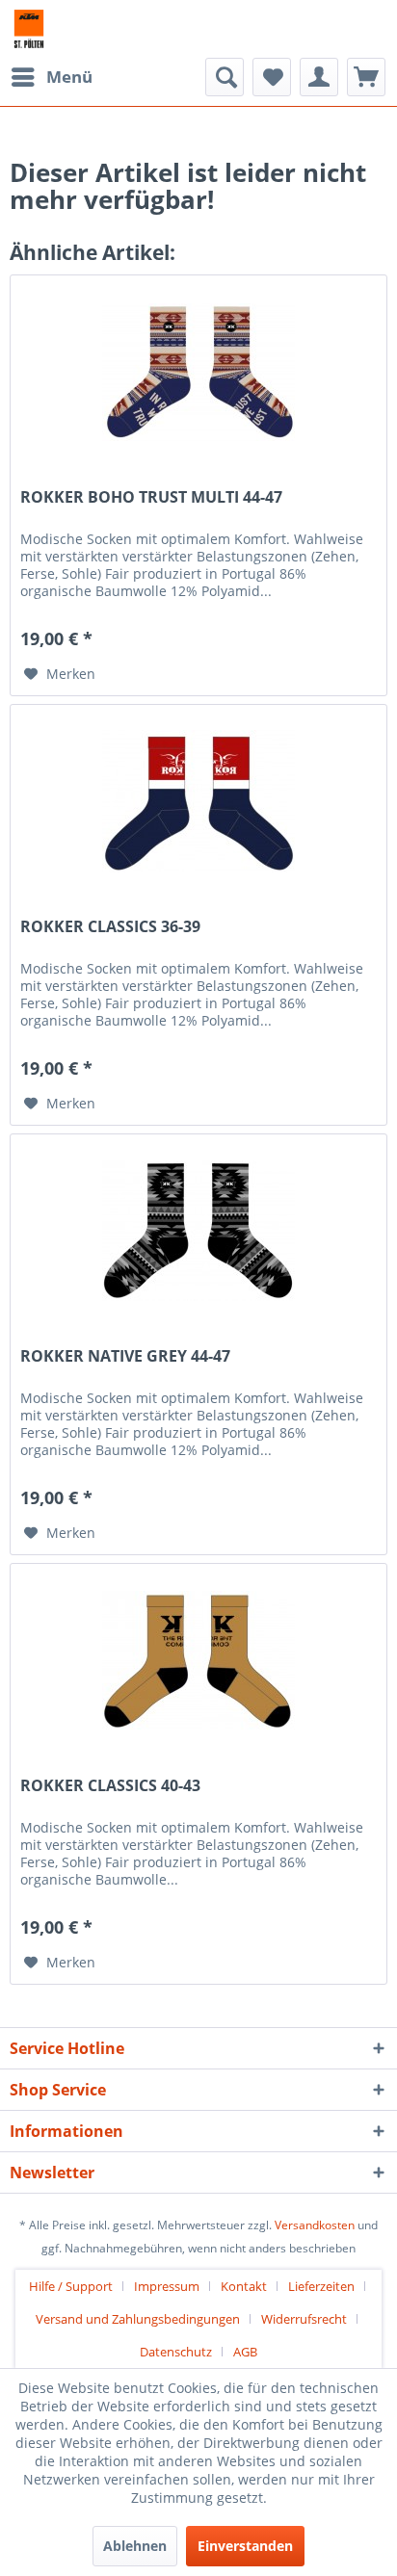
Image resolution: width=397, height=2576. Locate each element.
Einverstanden (245, 2546)
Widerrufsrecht (304, 2319)
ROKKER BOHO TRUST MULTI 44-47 (151, 497)
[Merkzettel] (272, 77)
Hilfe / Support (71, 2286)
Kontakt (244, 2286)
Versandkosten (315, 2225)
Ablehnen (135, 2546)
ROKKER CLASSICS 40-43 (110, 1786)
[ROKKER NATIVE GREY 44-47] (198, 1231)
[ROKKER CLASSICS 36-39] (198, 801)
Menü (69, 77)
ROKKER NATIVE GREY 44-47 (125, 1356)
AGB (245, 2352)
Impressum (167, 2286)
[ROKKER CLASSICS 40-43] (198, 1660)
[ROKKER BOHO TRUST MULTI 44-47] (198, 372)
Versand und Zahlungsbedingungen (138, 2319)
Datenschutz (176, 2352)
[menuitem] (51, 77)
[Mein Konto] (319, 77)
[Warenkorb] (366, 77)
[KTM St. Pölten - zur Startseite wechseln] (29, 29)
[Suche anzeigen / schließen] (225, 77)
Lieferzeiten (321, 2286)
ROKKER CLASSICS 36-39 (110, 927)
